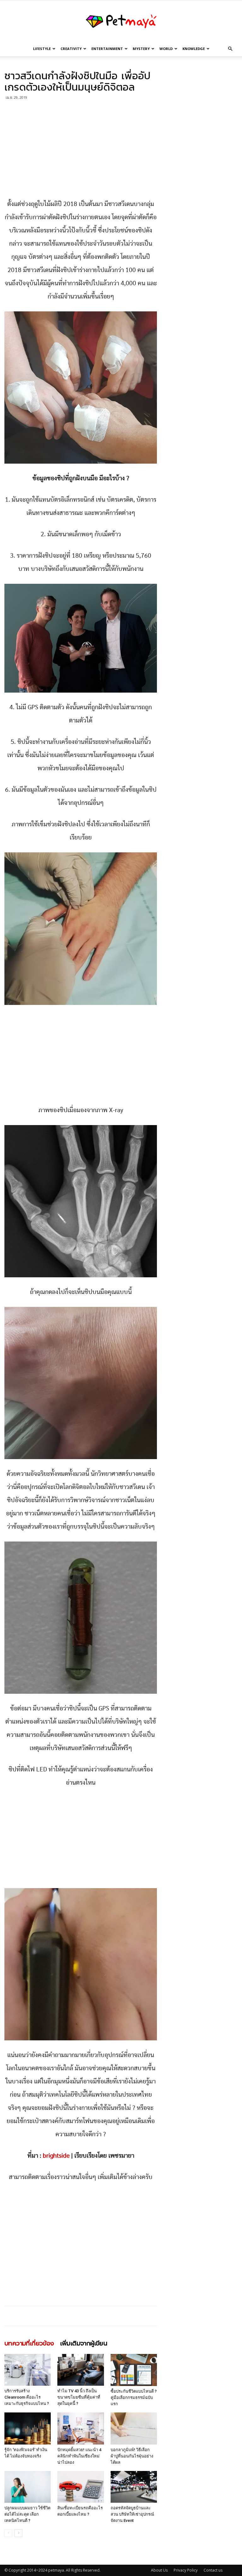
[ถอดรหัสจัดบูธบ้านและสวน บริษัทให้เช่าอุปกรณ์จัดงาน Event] (134, 2487)
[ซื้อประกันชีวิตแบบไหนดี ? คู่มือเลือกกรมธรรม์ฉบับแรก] (134, 2370)
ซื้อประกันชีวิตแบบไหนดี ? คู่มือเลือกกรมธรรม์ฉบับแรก (134, 2398)
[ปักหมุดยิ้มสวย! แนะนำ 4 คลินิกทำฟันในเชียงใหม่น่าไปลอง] (81, 2428)
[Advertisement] (81, 151)
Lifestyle (42, 49)
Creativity (71, 49)
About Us (159, 2570)
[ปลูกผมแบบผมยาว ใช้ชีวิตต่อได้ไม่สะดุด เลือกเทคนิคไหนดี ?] (28, 2487)
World (166, 49)
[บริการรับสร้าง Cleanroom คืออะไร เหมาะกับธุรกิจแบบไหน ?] (28, 2370)
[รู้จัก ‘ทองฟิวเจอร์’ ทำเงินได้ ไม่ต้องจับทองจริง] (28, 2428)
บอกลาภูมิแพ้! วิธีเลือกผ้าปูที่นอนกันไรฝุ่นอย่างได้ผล (132, 2456)
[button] (230, 49)
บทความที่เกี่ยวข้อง (29, 2344)
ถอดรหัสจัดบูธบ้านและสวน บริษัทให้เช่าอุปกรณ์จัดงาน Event (132, 2514)
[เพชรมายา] (121, 21)
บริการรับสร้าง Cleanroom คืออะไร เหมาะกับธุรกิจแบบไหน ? (27, 2397)
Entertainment (107, 49)
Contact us (213, 2570)
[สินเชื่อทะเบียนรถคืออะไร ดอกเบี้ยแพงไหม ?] (81, 2487)
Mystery (141, 49)
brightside (56, 2156)
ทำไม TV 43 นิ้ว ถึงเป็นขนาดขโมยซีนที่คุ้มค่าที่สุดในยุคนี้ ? (79, 2397)
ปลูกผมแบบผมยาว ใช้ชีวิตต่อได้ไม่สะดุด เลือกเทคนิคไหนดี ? (27, 2514)
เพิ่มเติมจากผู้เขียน (84, 2344)
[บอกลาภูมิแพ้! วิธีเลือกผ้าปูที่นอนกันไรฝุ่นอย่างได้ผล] (134, 2428)
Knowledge (194, 49)
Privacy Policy (186, 2570)
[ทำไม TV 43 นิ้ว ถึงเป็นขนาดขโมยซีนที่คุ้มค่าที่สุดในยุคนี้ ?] (81, 2370)
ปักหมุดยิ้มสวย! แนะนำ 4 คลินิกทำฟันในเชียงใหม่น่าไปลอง (79, 2456)
